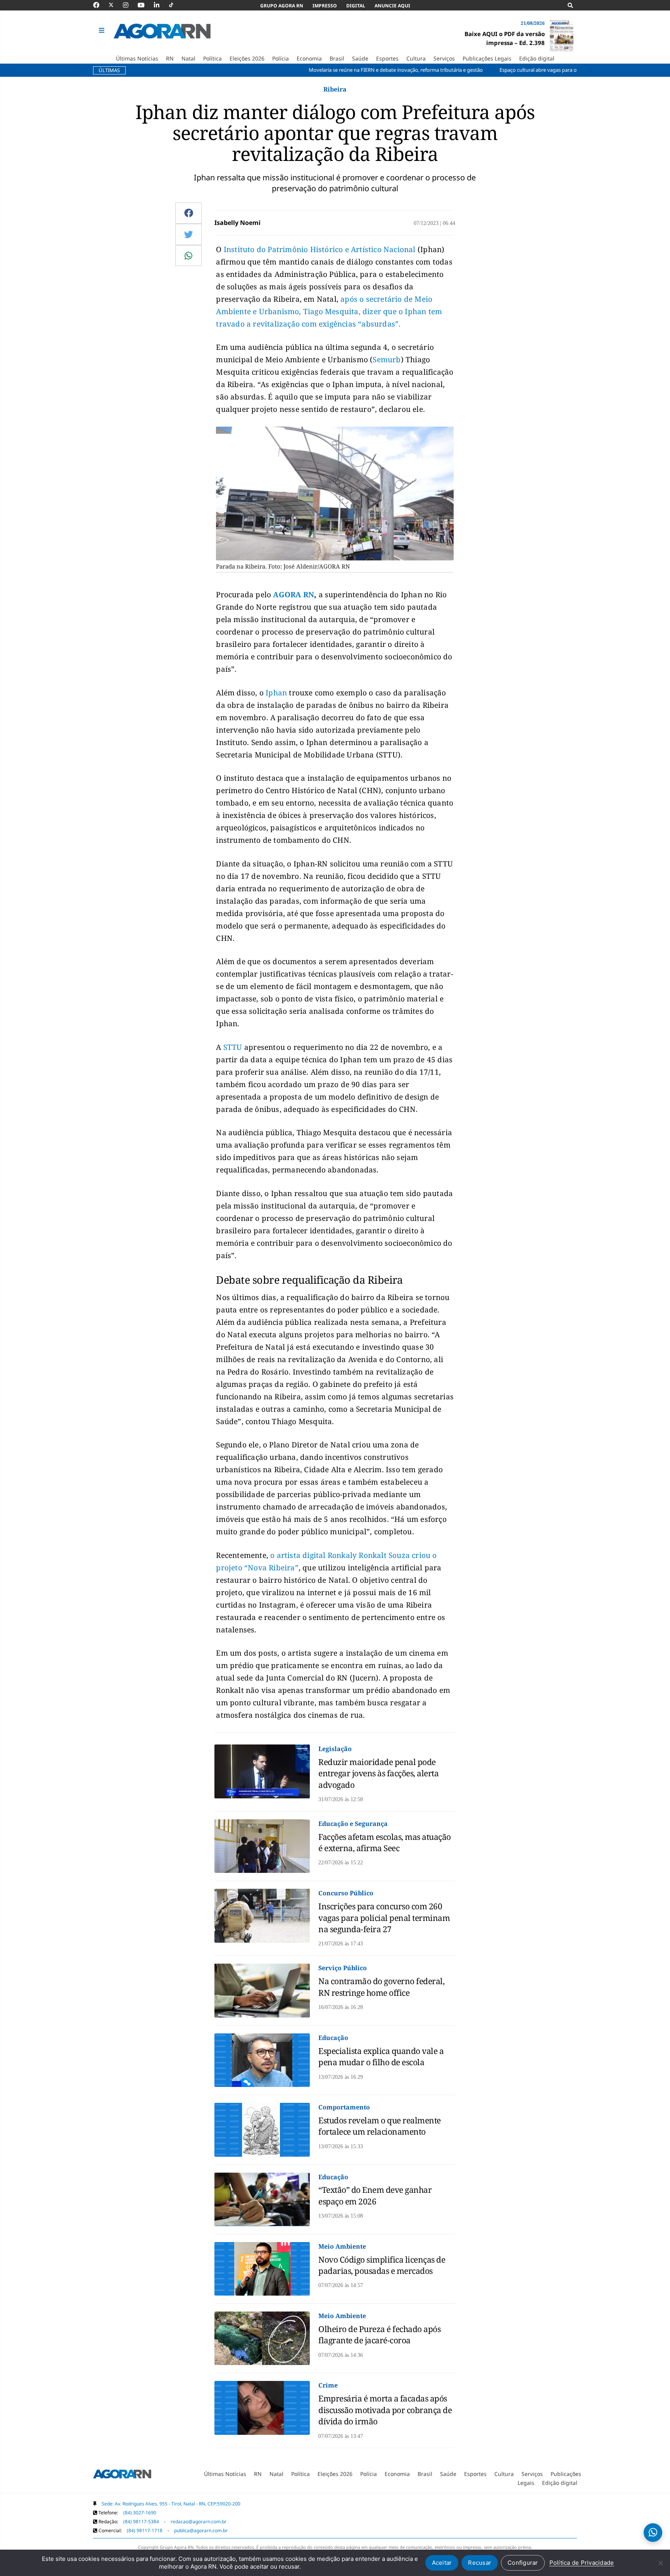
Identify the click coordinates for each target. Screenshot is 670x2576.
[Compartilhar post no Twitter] (189, 234)
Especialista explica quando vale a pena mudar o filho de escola (381, 2056)
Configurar (523, 2563)
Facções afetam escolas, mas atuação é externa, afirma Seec (385, 1842)
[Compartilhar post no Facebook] (189, 213)
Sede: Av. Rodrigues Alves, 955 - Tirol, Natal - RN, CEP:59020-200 (171, 2504)
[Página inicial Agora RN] (122, 2476)
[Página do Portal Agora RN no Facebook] (100, 5)
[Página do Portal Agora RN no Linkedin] (161, 5)
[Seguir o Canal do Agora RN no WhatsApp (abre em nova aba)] (653, 2533)
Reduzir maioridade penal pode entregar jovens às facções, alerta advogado (378, 1773)
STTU (233, 1047)
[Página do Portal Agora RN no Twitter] (116, 5)
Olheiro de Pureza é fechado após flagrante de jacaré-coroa (379, 2335)
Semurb (387, 360)
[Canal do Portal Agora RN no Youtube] (145, 5)
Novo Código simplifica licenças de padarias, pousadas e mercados (382, 2265)
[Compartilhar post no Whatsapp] (188, 256)
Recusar (480, 2563)
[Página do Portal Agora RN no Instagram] (130, 5)
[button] (103, 31)
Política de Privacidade (582, 2563)
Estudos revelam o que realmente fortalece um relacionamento (380, 2126)
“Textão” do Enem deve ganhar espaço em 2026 (375, 2195)
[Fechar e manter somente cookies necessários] (660, 2563)
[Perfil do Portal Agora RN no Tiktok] (175, 5)
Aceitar (442, 2563)
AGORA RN (294, 595)
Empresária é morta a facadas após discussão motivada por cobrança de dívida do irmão (385, 2410)
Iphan (276, 693)
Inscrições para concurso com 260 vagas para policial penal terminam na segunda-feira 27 (384, 1918)
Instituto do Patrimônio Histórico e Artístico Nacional (320, 249)
